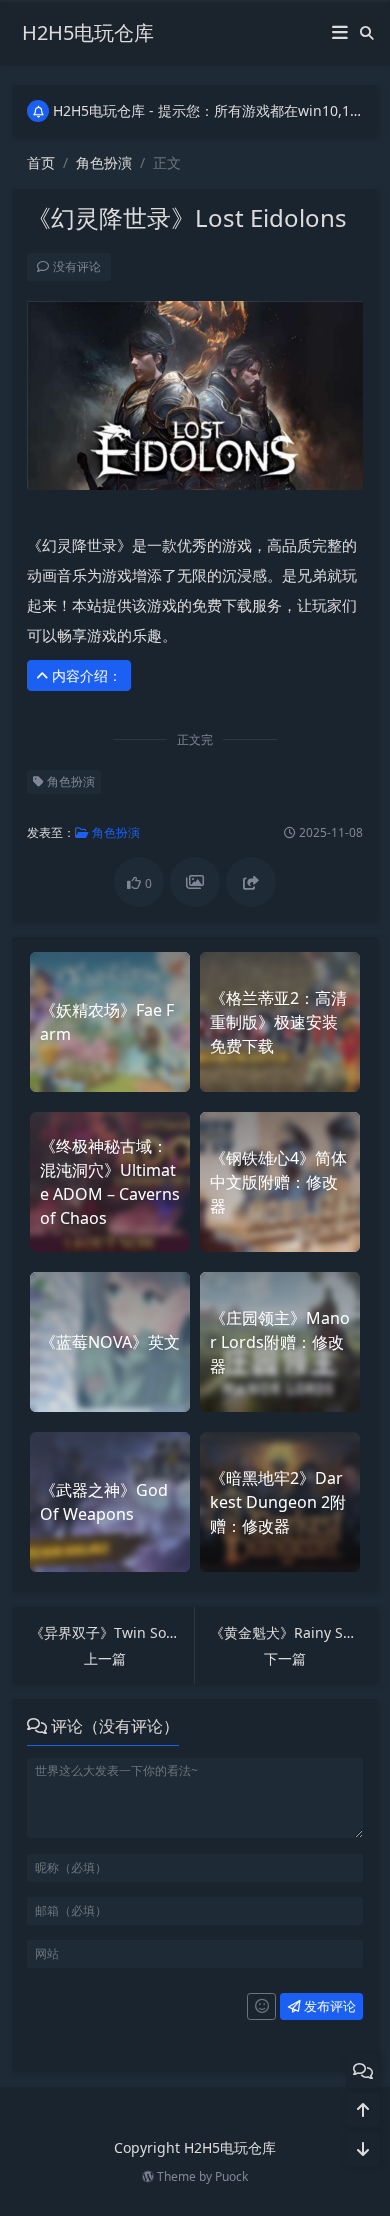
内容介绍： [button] (85, 675)
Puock (231, 2176)
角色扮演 (104, 162)
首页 (41, 162)
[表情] (261, 2007)
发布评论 (328, 2006)
